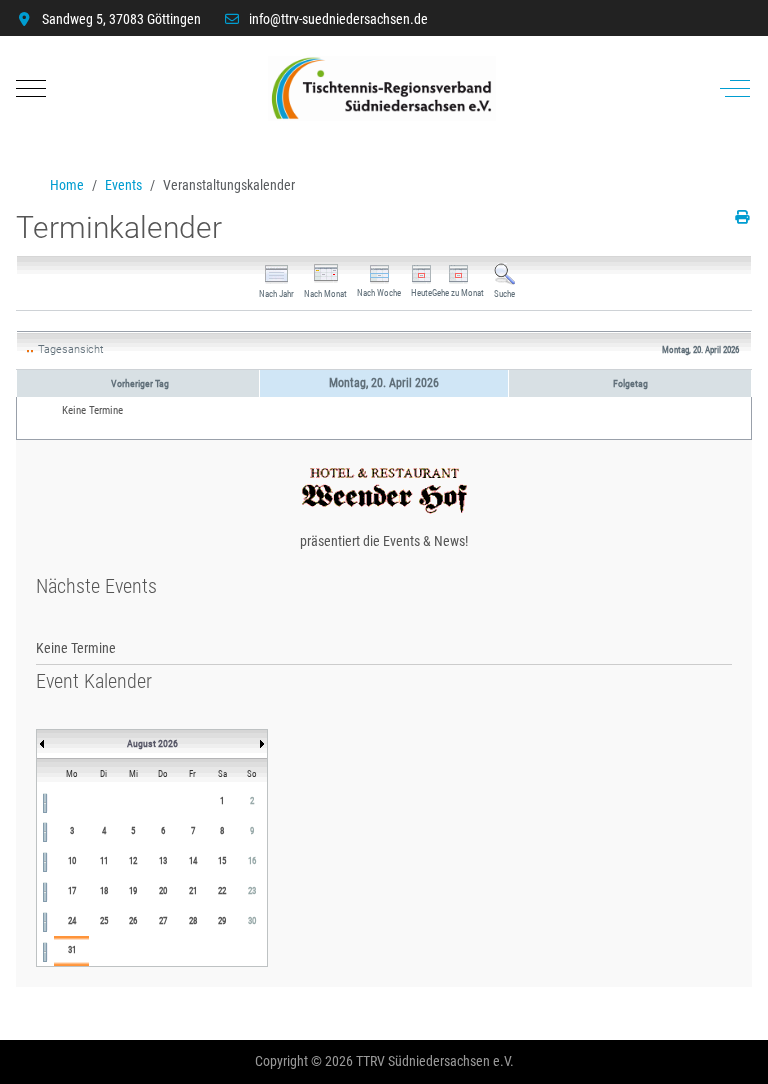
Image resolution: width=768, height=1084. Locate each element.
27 (163, 921)
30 (252, 921)
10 (72, 861)
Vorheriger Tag (140, 383)
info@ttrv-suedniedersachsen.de (338, 19)
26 (133, 921)
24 (72, 921)
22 (222, 891)
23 (252, 891)
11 (104, 861)
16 (252, 861)
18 (104, 891)
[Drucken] (743, 217)
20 (163, 891)
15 (222, 861)
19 (133, 891)
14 (193, 861)
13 (163, 861)
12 (133, 861)
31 (72, 950)
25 (104, 921)
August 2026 (152, 743)
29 (222, 921)
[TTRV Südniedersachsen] (382, 88)
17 (72, 891)
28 (193, 921)
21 (193, 891)
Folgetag (630, 383)
